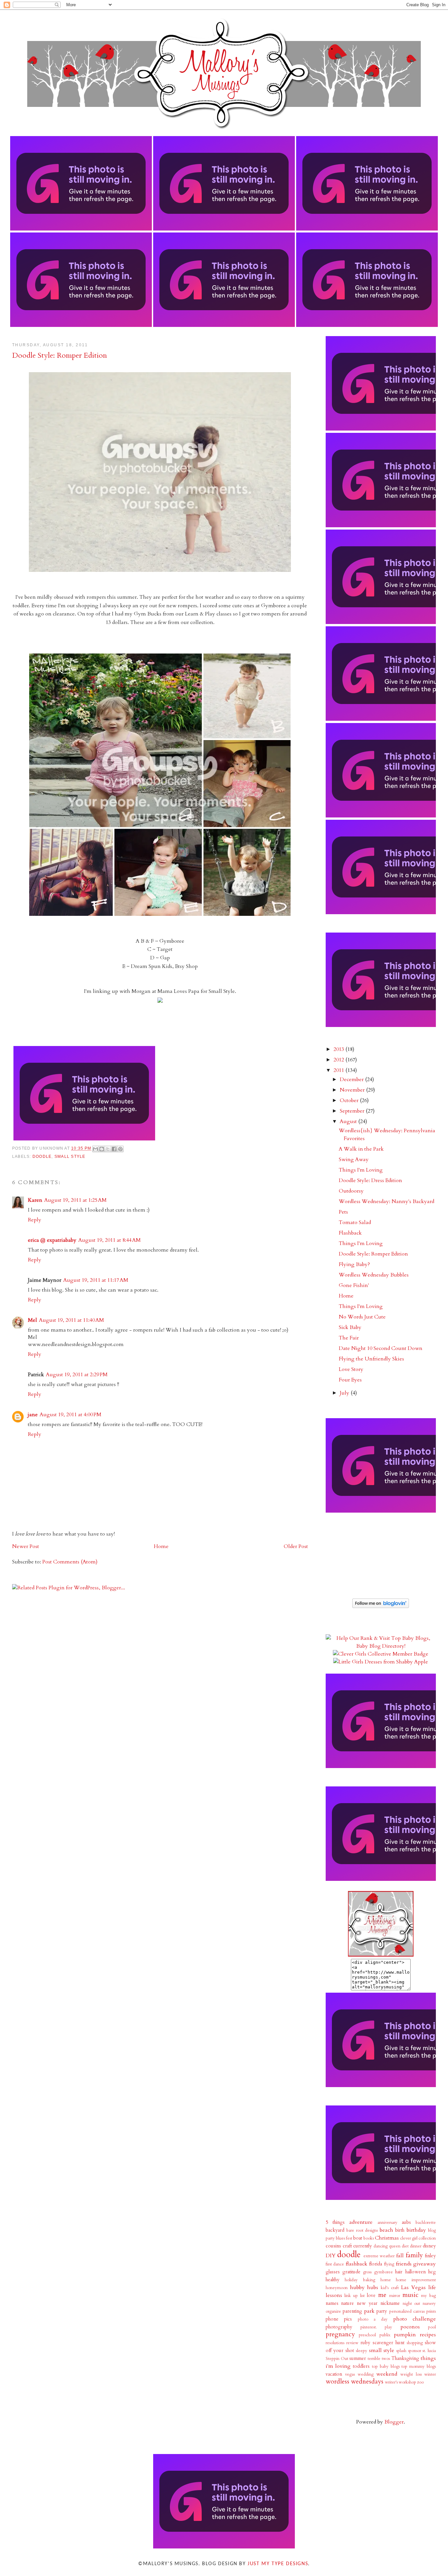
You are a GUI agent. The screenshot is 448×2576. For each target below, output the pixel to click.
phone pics (339, 2319)
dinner (416, 2246)
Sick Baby (350, 1327)
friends (404, 2264)
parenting (352, 2311)
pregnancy (340, 2334)
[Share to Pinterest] (120, 1149)
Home (161, 1546)
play (388, 2327)
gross (367, 2272)
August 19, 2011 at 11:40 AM (71, 1320)
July (345, 1393)
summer (358, 2358)
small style (70, 1157)
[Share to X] (108, 1149)
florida (376, 2264)
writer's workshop (401, 2382)
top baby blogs (386, 2366)
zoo (420, 2382)
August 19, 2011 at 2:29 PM (77, 1375)
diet (405, 2246)
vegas (350, 2374)
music (410, 2295)
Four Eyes (350, 1380)
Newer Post (26, 1546)
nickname (390, 2303)
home (386, 2280)
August (349, 1121)
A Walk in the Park (361, 1149)
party (382, 2311)
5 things (335, 2222)
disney (429, 2246)
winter (430, 2374)
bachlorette (426, 2223)
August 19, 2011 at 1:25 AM (75, 1200)
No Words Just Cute (362, 1317)
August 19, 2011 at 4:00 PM (71, 1415)
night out (412, 2304)
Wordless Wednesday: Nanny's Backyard (387, 1201)
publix (385, 2335)
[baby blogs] (381, 1646)
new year (367, 2303)
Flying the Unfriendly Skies (371, 1359)
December (352, 1079)
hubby (357, 2287)
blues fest (344, 2238)
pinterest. (369, 2327)
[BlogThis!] (102, 1149)
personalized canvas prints (413, 2311)
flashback (356, 2264)
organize (333, 2311)
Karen (35, 1200)
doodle (42, 1157)
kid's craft (390, 2288)
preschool (367, 2335)
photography (339, 2327)
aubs (406, 2222)
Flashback (350, 1233)
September (353, 1111)
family (414, 2255)
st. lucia (429, 2351)
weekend (387, 2374)
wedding (366, 2374)
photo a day (373, 2319)
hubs (373, 2287)
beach (387, 2230)
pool (432, 2327)
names (332, 2303)
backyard (335, 2230)
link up (351, 2296)
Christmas (387, 2238)
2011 (339, 1070)
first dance (335, 2264)
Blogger (394, 2422)
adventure (361, 2222)
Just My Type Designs (278, 2564)
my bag (428, 2296)
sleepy (362, 2351)
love (371, 2295)
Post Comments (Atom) (70, 1562)
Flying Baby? (354, 1264)
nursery (429, 2304)
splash (401, 2351)
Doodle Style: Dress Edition (370, 1180)
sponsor (415, 2351)
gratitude (351, 2272)
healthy (333, 2280)
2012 (339, 1060)
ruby (365, 2343)
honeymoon (337, 2288)
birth (400, 2230)
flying (389, 2264)
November (353, 1090)
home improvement (416, 2280)
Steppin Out (337, 2359)
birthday (416, 2230)
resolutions (335, 2343)
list (362, 2296)
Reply (35, 1220)
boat (358, 2238)
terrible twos (379, 2359)
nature (347, 2303)
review (352, 2343)
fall (400, 2256)
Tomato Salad (355, 1222)
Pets (343, 1212)
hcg (432, 2272)
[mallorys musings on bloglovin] (381, 1606)
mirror (395, 2296)
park (369, 2311)
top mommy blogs (419, 2366)
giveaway (425, 2264)
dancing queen (387, 2246)
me (382, 2295)
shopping (415, 2343)
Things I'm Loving (361, 1170)
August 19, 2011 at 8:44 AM (110, 1240)
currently (363, 2246)
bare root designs (362, 2230)
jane (33, 1415)
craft (347, 2246)
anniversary (387, 2223)
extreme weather (379, 2256)
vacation (334, 2374)
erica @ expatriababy (52, 1240)
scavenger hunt (388, 2343)
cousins (333, 2246)
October (350, 1100)
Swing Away (354, 1159)
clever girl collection (418, 2238)
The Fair (349, 1338)
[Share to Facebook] (114, 1149)
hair (399, 2272)
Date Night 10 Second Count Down (381, 1348)
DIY (331, 2256)
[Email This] (95, 1149)
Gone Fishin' (354, 1285)
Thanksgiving (405, 2358)
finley (430, 2256)
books (369, 2238)
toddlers (361, 2366)
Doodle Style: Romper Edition (373, 1254)
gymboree (384, 2272)
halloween (416, 2272)
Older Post (296, 1546)
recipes (428, 2335)
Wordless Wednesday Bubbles (374, 1275)
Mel (32, 1320)
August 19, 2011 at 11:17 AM (96, 1280)
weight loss (411, 2374)
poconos (410, 2327)
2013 (339, 1049)
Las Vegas (413, 2287)
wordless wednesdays (355, 2382)
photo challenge (415, 2319)
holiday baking (360, 2280)
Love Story (351, 1369)
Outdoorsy (351, 1191)
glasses (333, 2272)
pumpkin (405, 2335)
